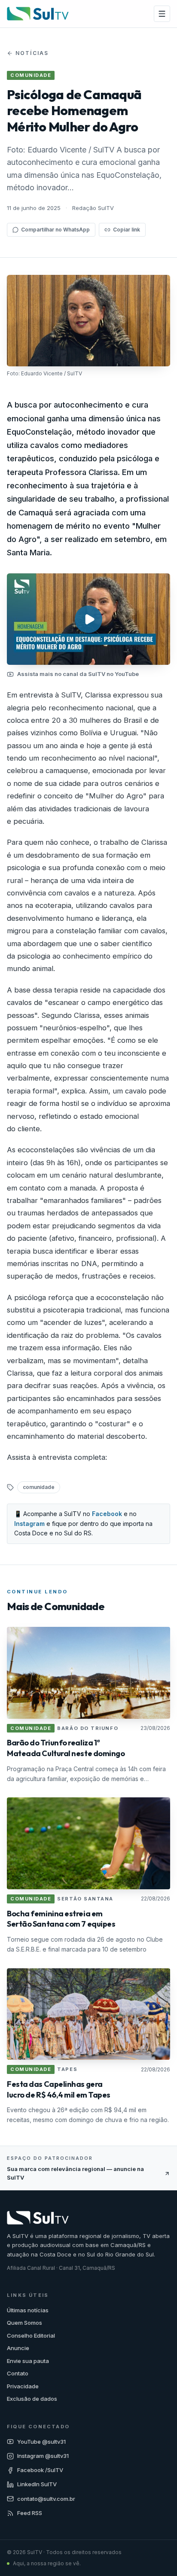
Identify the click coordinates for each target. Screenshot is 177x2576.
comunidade (39, 1487)
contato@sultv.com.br (46, 2499)
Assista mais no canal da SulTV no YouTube (78, 674)
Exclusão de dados (32, 2399)
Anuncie (18, 2348)
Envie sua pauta (28, 2361)
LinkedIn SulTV (37, 2484)
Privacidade (23, 2386)
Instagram (29, 1524)
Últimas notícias (28, 2310)
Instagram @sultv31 (43, 2456)
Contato (18, 2373)
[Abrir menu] (162, 14)
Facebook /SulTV (40, 2470)
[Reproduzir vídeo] (88, 619)
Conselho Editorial (31, 2335)
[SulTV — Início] (38, 14)
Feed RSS (30, 2513)
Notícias (32, 53)
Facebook (107, 1514)
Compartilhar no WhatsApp (55, 230)
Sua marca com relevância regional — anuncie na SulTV (75, 2173)
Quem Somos (24, 2323)
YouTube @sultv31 (41, 2442)
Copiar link (127, 230)
